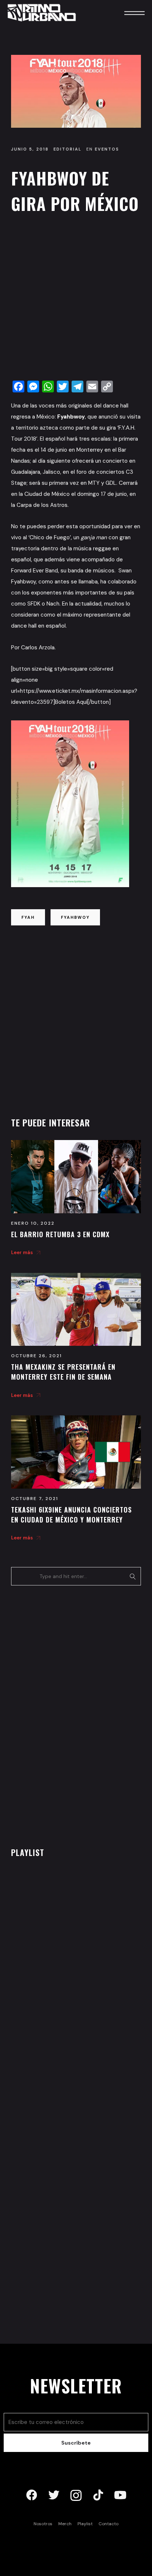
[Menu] (124, 13)
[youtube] (120, 2495)
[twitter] (54, 2495)
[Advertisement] (76, 299)
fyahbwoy (75, 917)
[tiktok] (98, 2495)
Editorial (68, 149)
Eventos (107, 149)
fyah (28, 917)
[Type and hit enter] (133, 1576)
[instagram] (76, 2495)
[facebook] (32, 2495)
